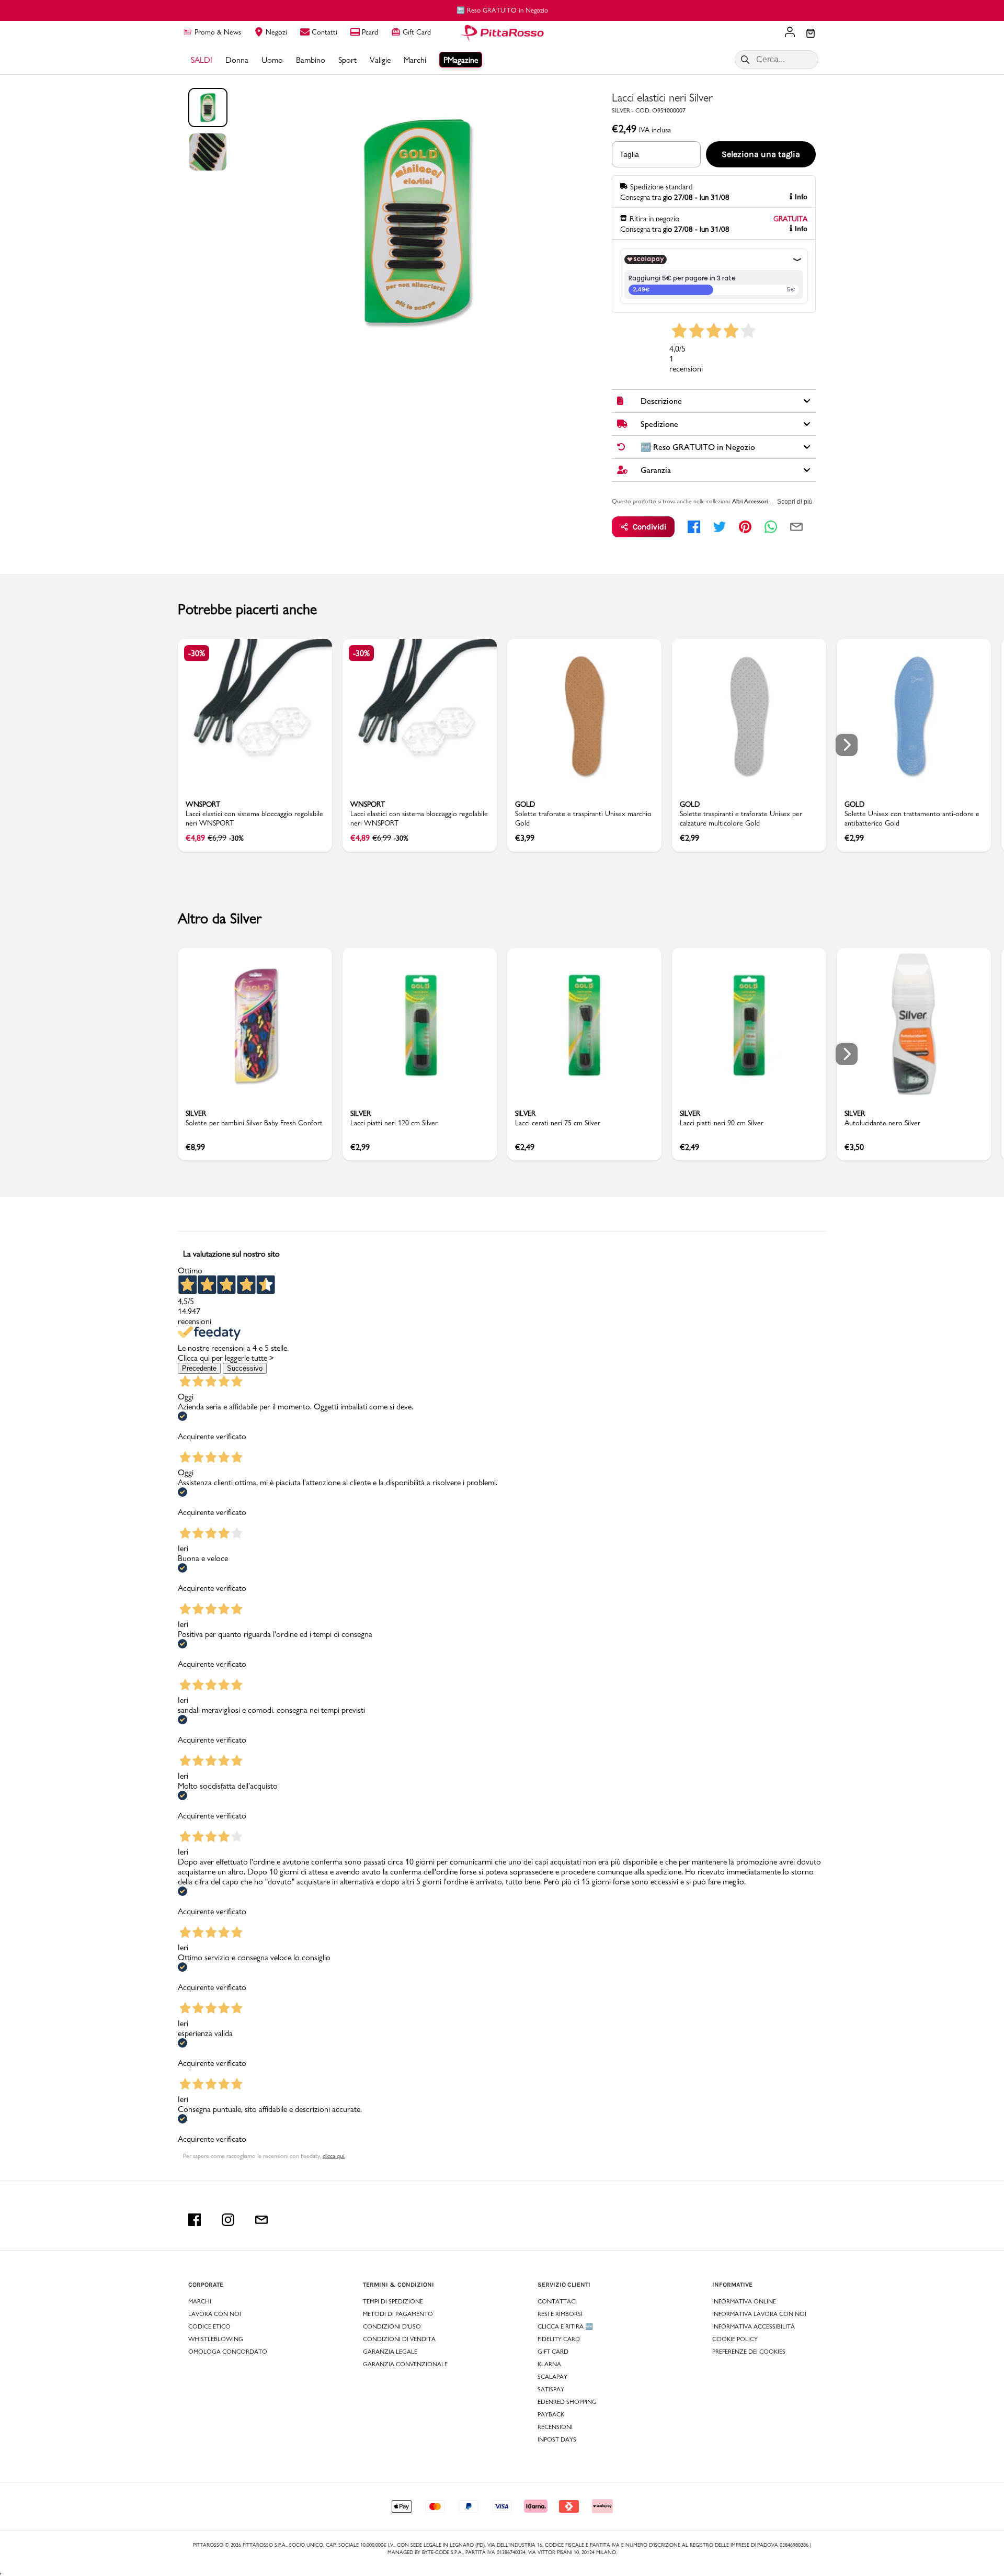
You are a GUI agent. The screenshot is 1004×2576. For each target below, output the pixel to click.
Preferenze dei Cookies (749, 2352)
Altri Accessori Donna (759, 501)
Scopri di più (795, 502)
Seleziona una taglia (761, 154)
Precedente (199, 1368)
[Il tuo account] (790, 33)
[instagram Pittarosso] (228, 2220)
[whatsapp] (771, 527)
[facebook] (694, 527)
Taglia (629, 154)
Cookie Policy (735, 2339)
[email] (796, 527)
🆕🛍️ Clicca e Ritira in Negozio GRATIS (502, 10)
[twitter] (720, 527)
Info (801, 197)
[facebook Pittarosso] (195, 2220)
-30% (197, 653)
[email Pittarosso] (261, 2220)
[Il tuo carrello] (811, 34)
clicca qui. (334, 2156)
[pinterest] (745, 527)
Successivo (245, 1368)
